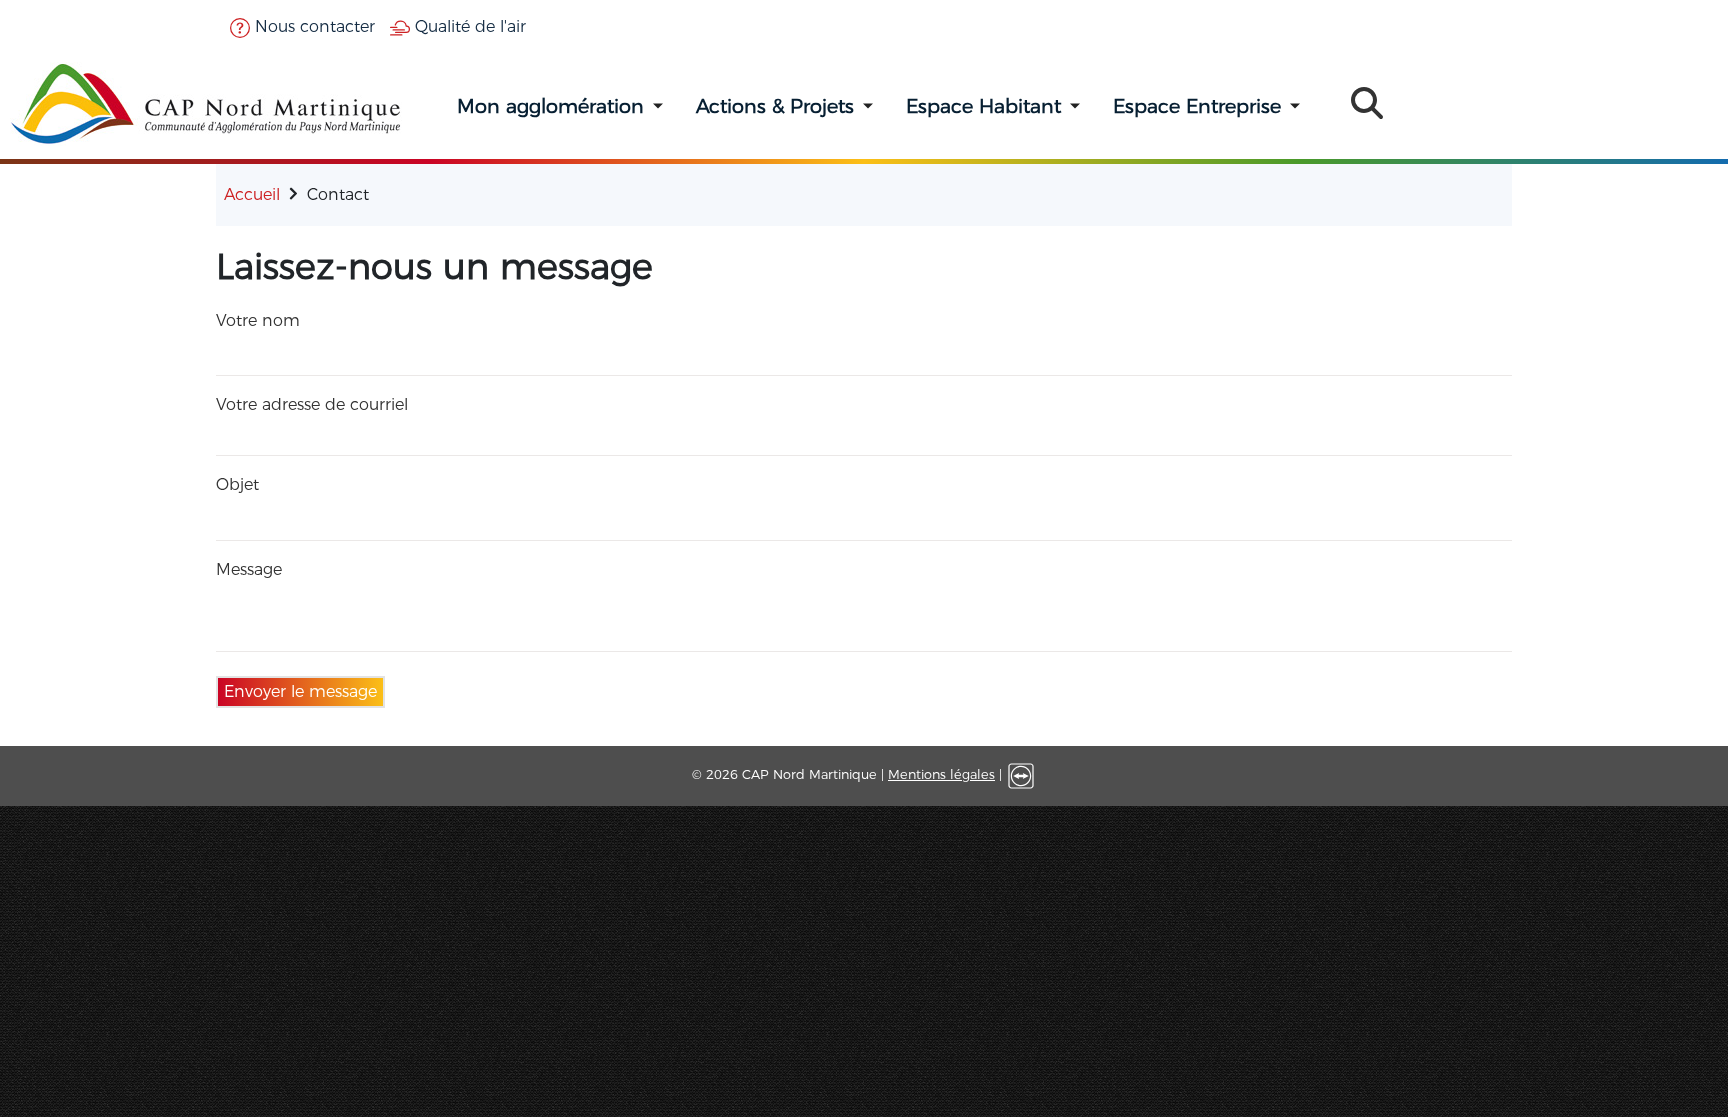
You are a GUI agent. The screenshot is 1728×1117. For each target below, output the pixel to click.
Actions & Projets (775, 106)
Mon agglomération (550, 106)
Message (249, 569)
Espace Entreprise (1197, 106)
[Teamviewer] (1021, 774)
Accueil (252, 194)
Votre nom (258, 320)
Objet (237, 484)
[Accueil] (207, 104)
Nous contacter (312, 26)
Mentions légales (941, 774)
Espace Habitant (983, 106)
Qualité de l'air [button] (468, 26)
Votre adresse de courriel (312, 404)
